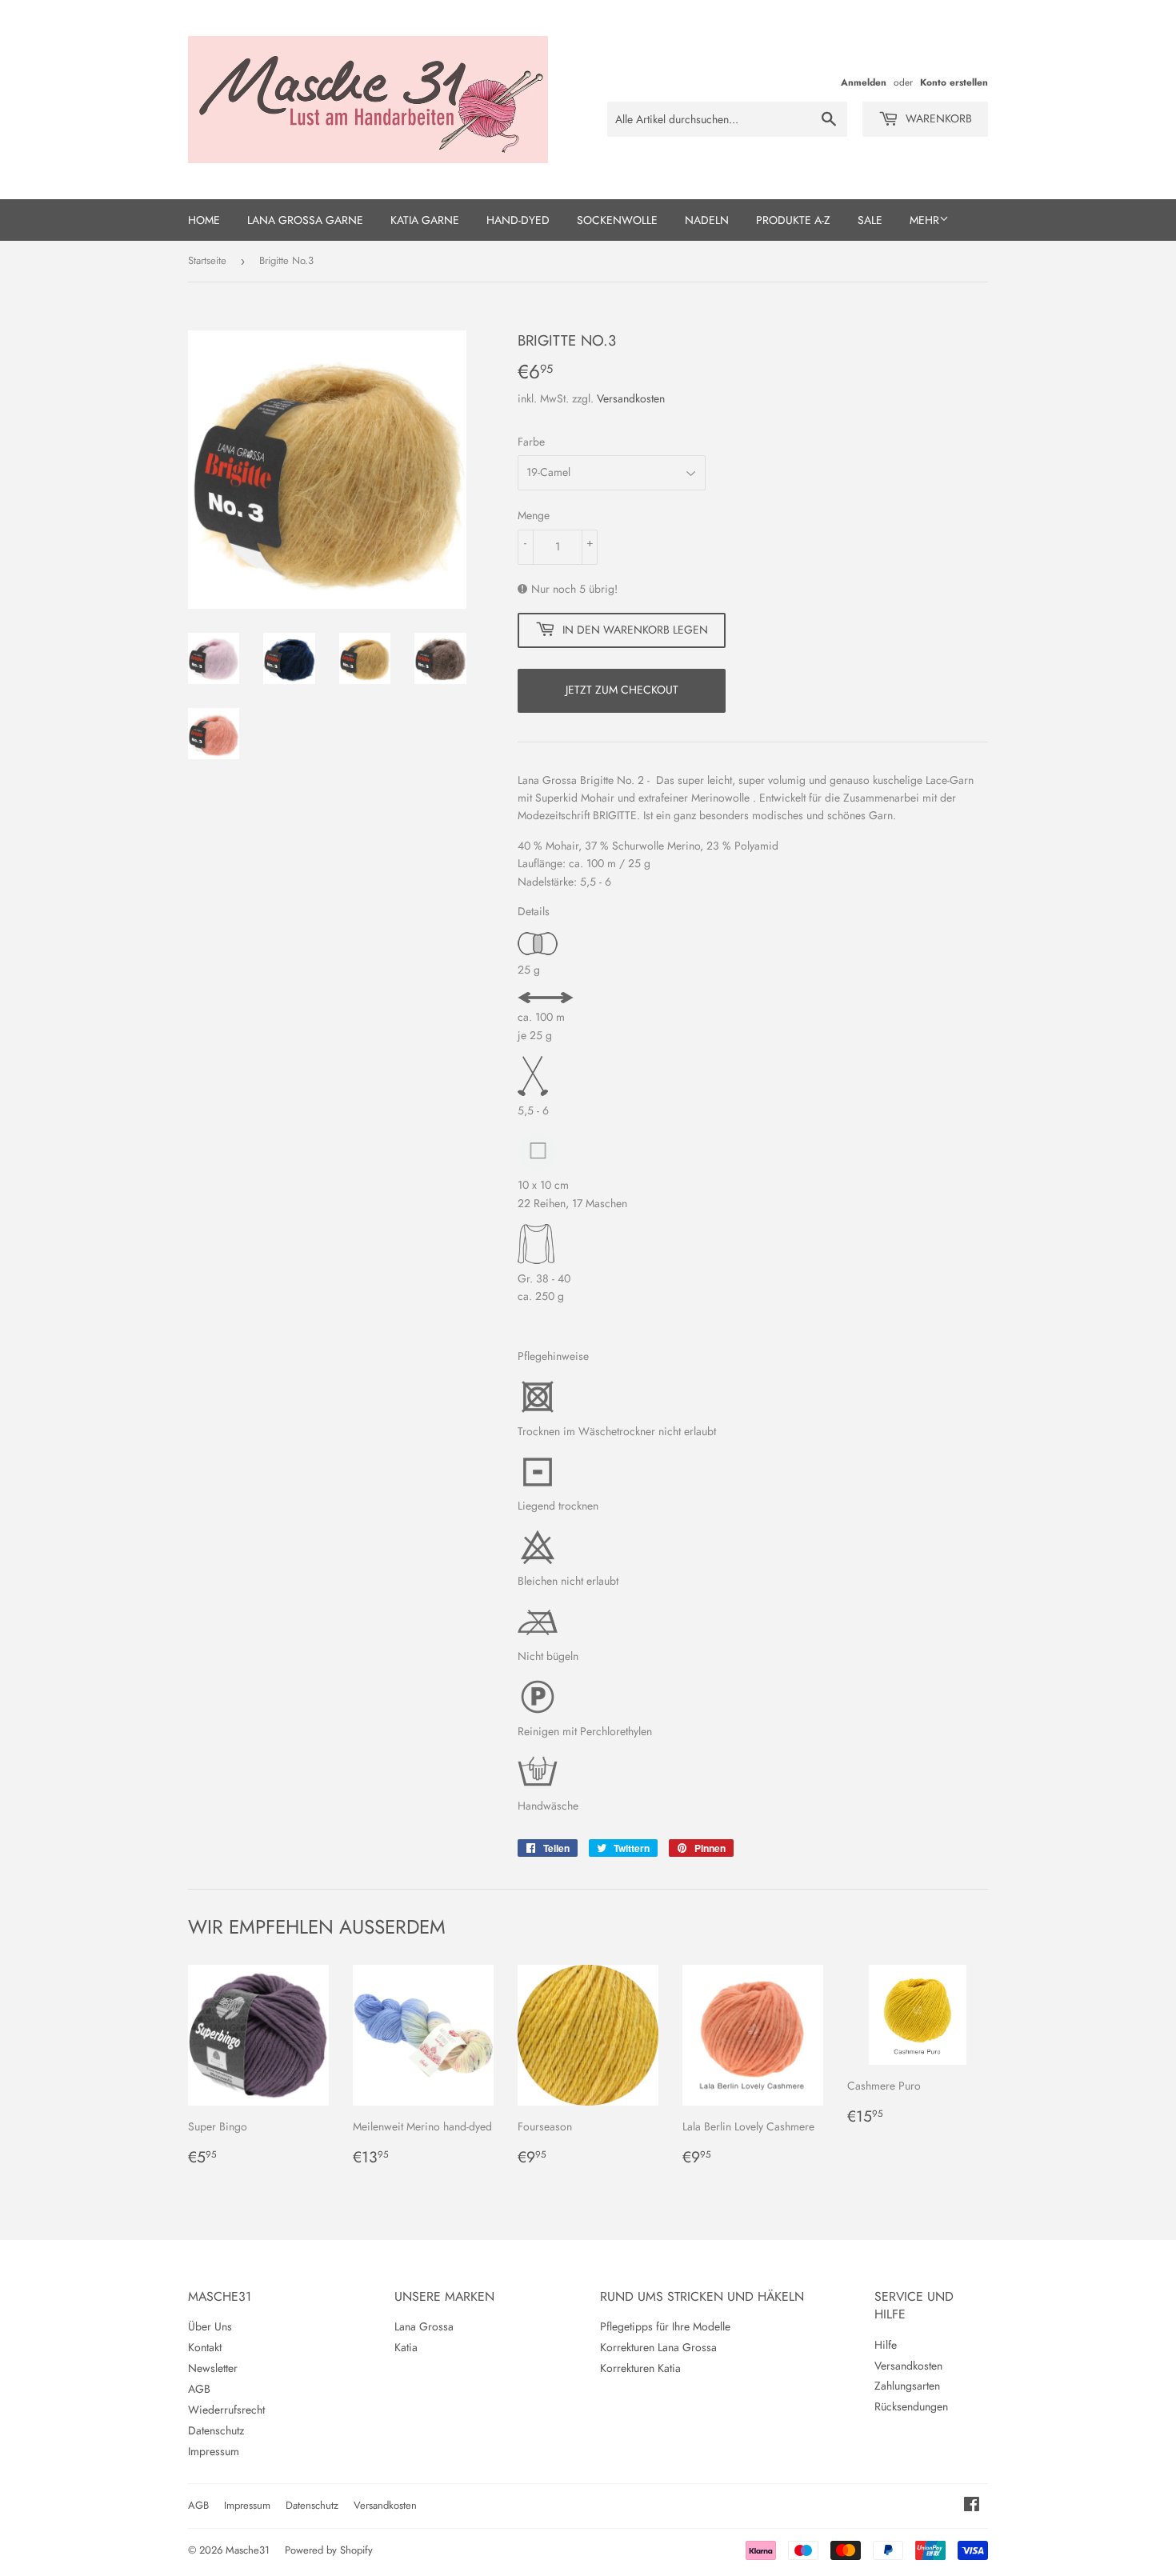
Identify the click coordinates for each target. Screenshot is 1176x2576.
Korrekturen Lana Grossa (658, 2347)
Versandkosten (631, 398)
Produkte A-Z (793, 220)
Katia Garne (425, 220)
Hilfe (886, 2345)
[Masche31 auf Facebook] (972, 2506)
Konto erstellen (954, 82)
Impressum (214, 2451)
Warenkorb (937, 118)
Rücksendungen (911, 2406)
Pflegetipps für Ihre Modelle (665, 2326)
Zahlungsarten (907, 2386)
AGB (199, 2389)
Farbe (531, 442)
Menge (534, 515)
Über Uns (210, 2326)
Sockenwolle (617, 220)
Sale (870, 220)
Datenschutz (216, 2430)
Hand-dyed (518, 220)
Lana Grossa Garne (305, 220)
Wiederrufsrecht (226, 2410)
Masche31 (248, 2550)
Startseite (207, 260)
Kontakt (205, 2347)
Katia (406, 2347)
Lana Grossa (424, 2326)
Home (204, 220)
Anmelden (864, 82)
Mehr (924, 220)
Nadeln (707, 220)
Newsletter (213, 2368)
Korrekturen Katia (640, 2368)
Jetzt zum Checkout (622, 690)
